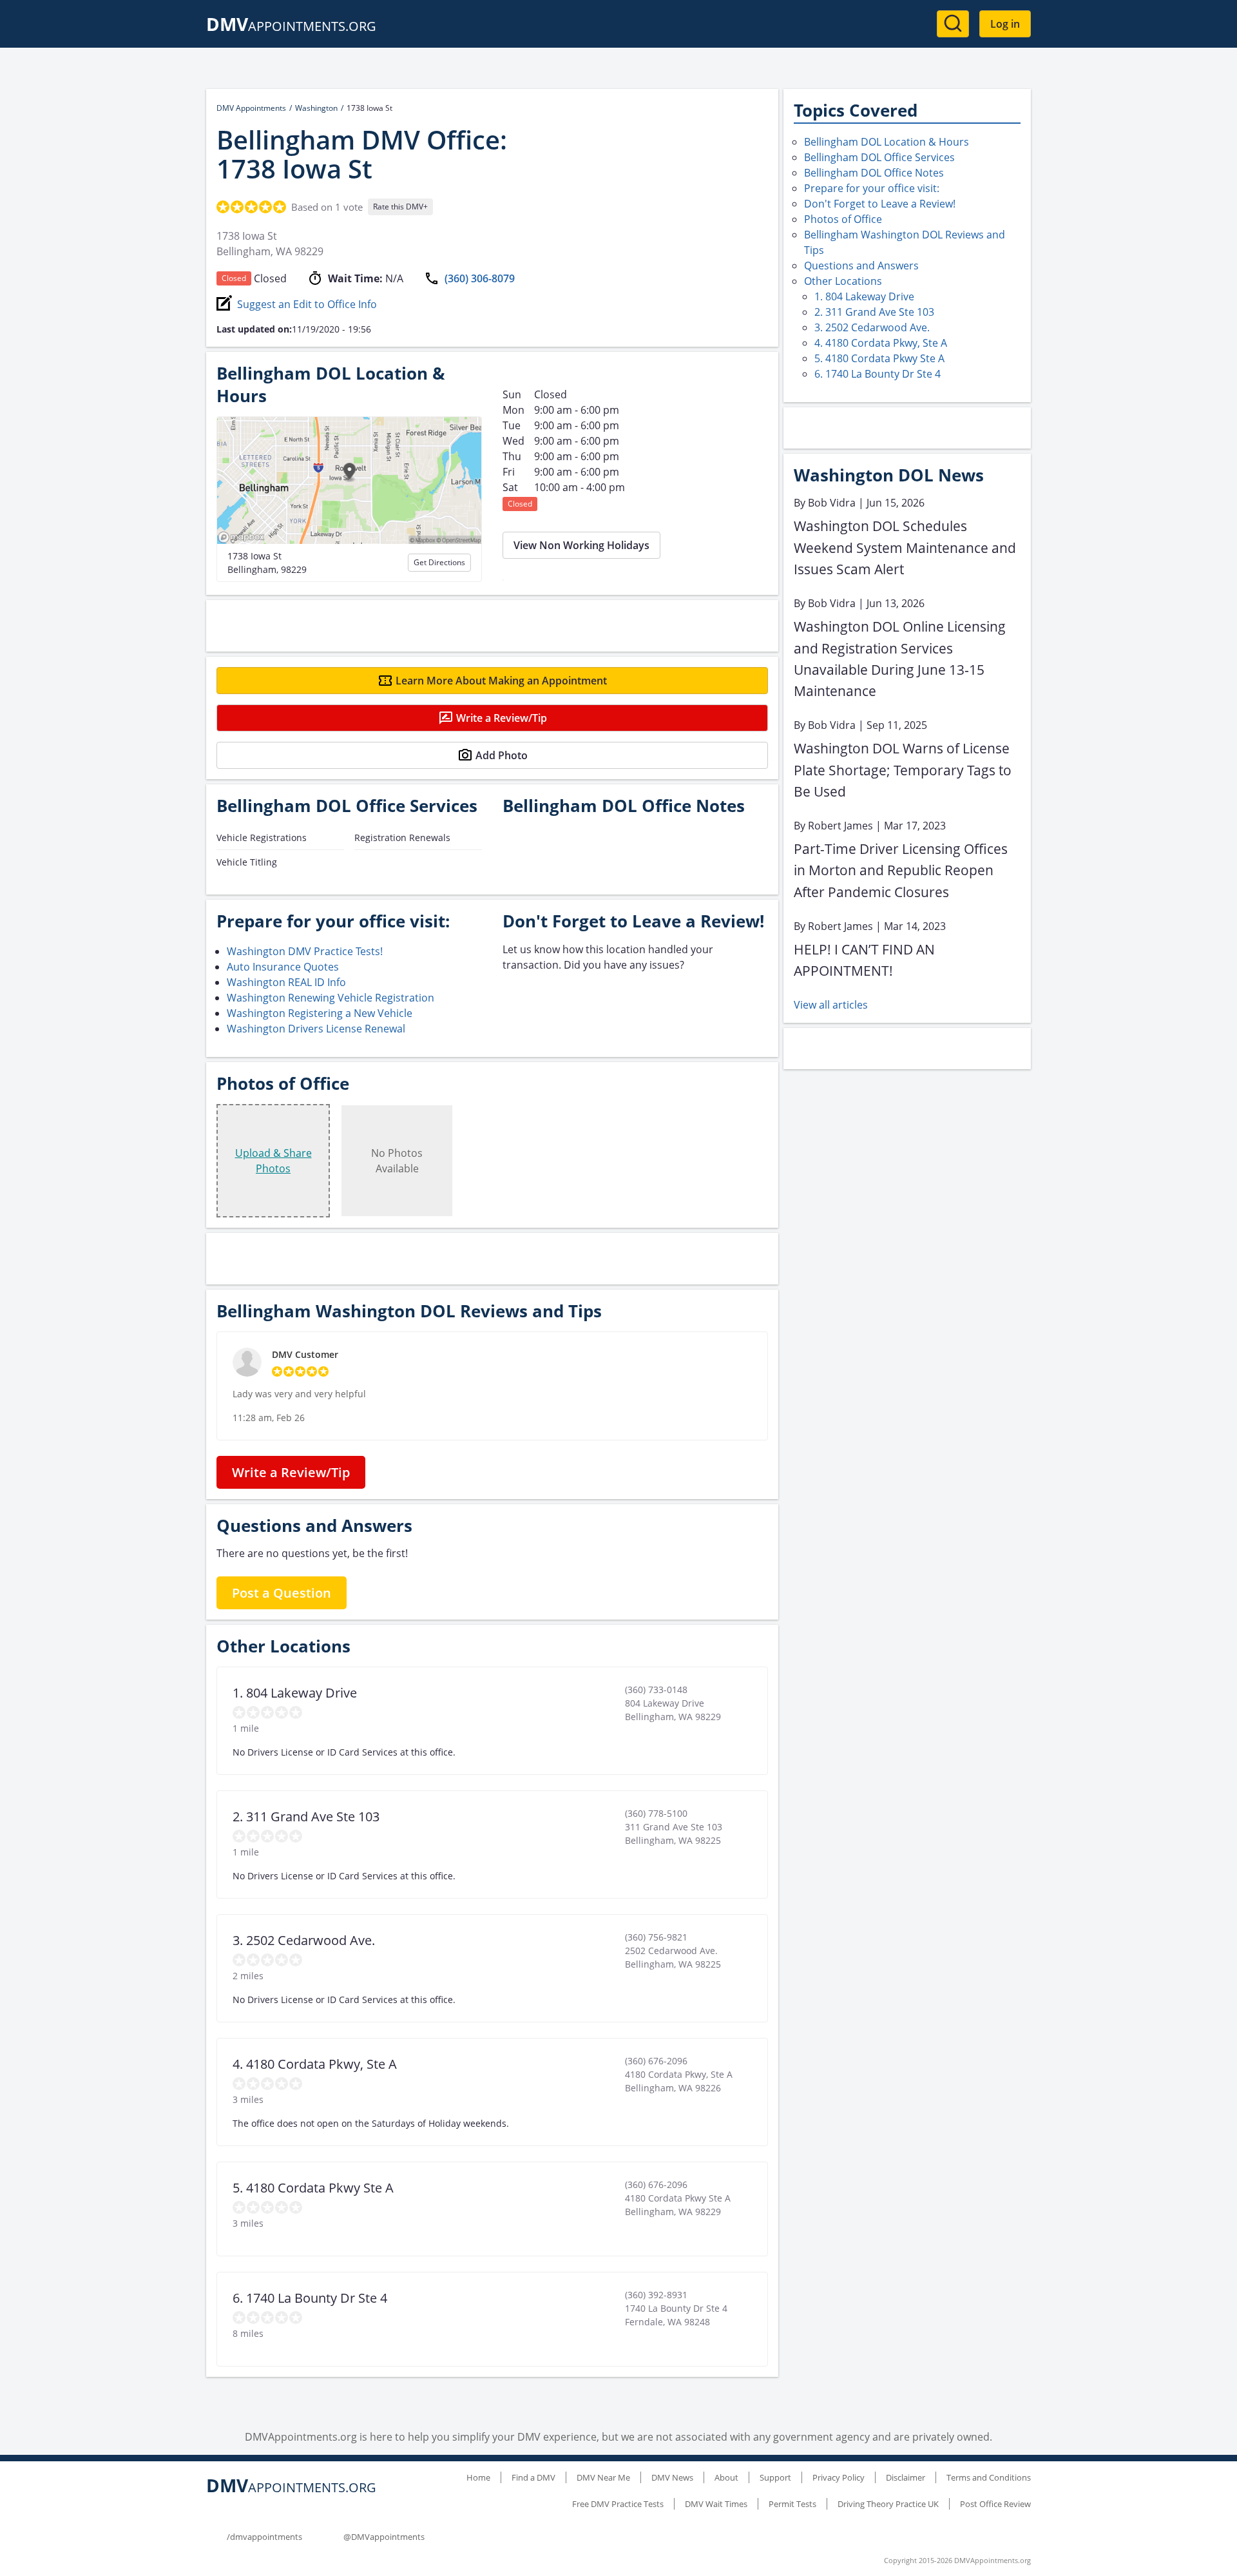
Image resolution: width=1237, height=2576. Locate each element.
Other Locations (843, 281)
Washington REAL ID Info (286, 982)
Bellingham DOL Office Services (879, 157)
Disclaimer (906, 2477)
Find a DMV (533, 2477)
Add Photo (502, 755)
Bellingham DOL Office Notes (874, 173)
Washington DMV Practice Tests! (305, 951)
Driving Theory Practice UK (888, 2504)
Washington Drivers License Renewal (316, 1029)
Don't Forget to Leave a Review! (880, 204)
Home (478, 2477)
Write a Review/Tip (502, 718)
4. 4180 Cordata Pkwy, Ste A (881, 343)
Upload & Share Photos (273, 1161)
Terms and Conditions (989, 2477)
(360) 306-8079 (480, 278)
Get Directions (439, 562)
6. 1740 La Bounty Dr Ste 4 (877, 374)
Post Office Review (995, 2504)
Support (775, 2477)
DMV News (672, 2477)
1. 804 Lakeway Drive (864, 296)
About (726, 2477)
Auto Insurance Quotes (283, 967)
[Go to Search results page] (953, 24)
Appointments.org (291, 26)
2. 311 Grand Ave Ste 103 (874, 312)
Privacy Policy (839, 2477)
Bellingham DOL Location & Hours (887, 142)
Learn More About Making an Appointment (501, 681)
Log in (1005, 24)
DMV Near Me (603, 2477)
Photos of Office (843, 219)
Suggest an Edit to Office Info (307, 304)
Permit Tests (792, 2504)
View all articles (831, 1005)
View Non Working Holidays (581, 545)
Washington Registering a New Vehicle (320, 1013)
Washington (316, 108)
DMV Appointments (251, 108)
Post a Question (282, 1593)
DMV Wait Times (716, 2504)
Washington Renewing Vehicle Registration (331, 998)
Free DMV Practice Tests (618, 2504)
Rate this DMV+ (400, 207)
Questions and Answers (861, 266)
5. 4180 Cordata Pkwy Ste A (879, 358)
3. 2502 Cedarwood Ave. (872, 327)
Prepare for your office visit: (872, 188)
